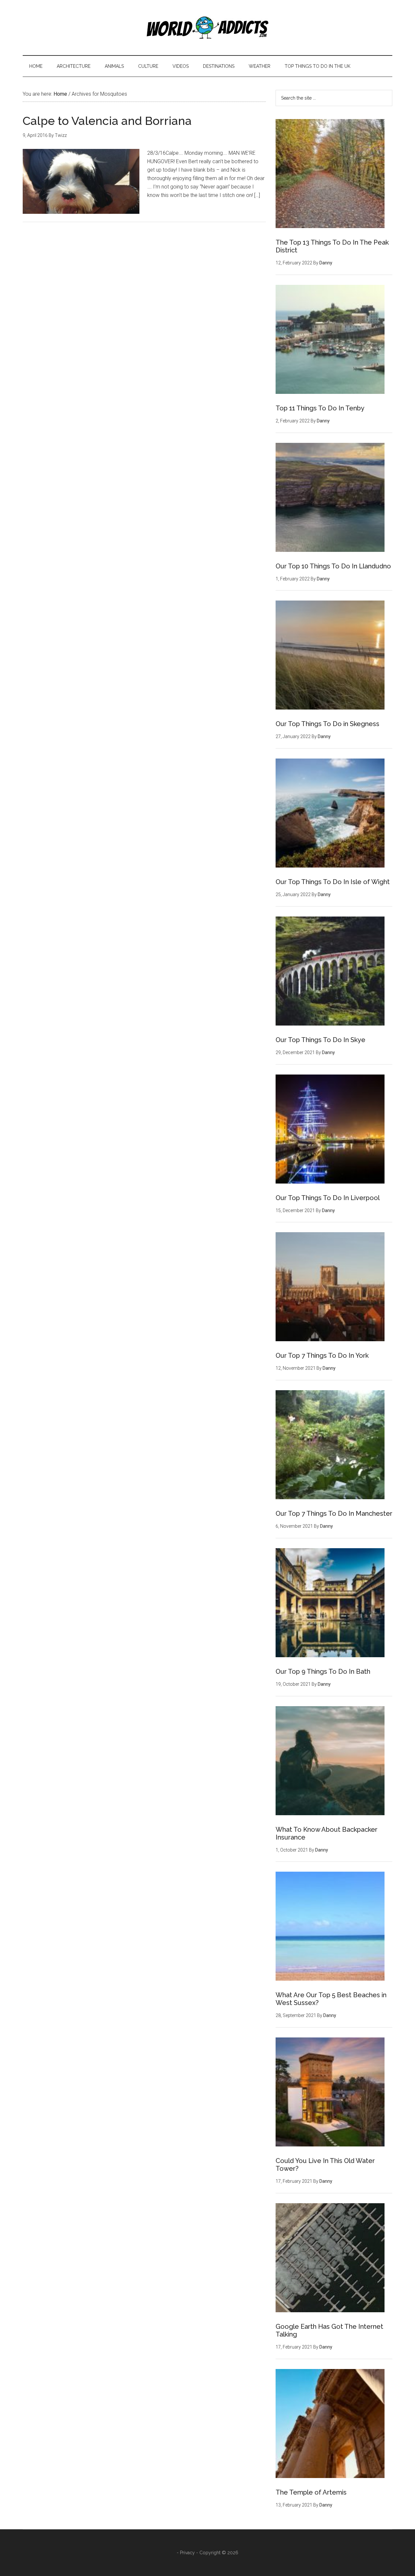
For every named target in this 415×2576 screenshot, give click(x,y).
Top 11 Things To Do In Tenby (320, 408)
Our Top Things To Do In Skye (320, 1040)
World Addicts (207, 28)
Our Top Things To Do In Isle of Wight (333, 882)
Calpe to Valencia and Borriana (107, 121)
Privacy (187, 2553)
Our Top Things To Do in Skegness (327, 724)
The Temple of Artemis (311, 2492)
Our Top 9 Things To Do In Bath (323, 1671)
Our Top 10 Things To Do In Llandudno (333, 566)
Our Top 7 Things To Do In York (322, 1355)
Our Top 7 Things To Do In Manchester (334, 1513)
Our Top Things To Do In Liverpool (328, 1198)
